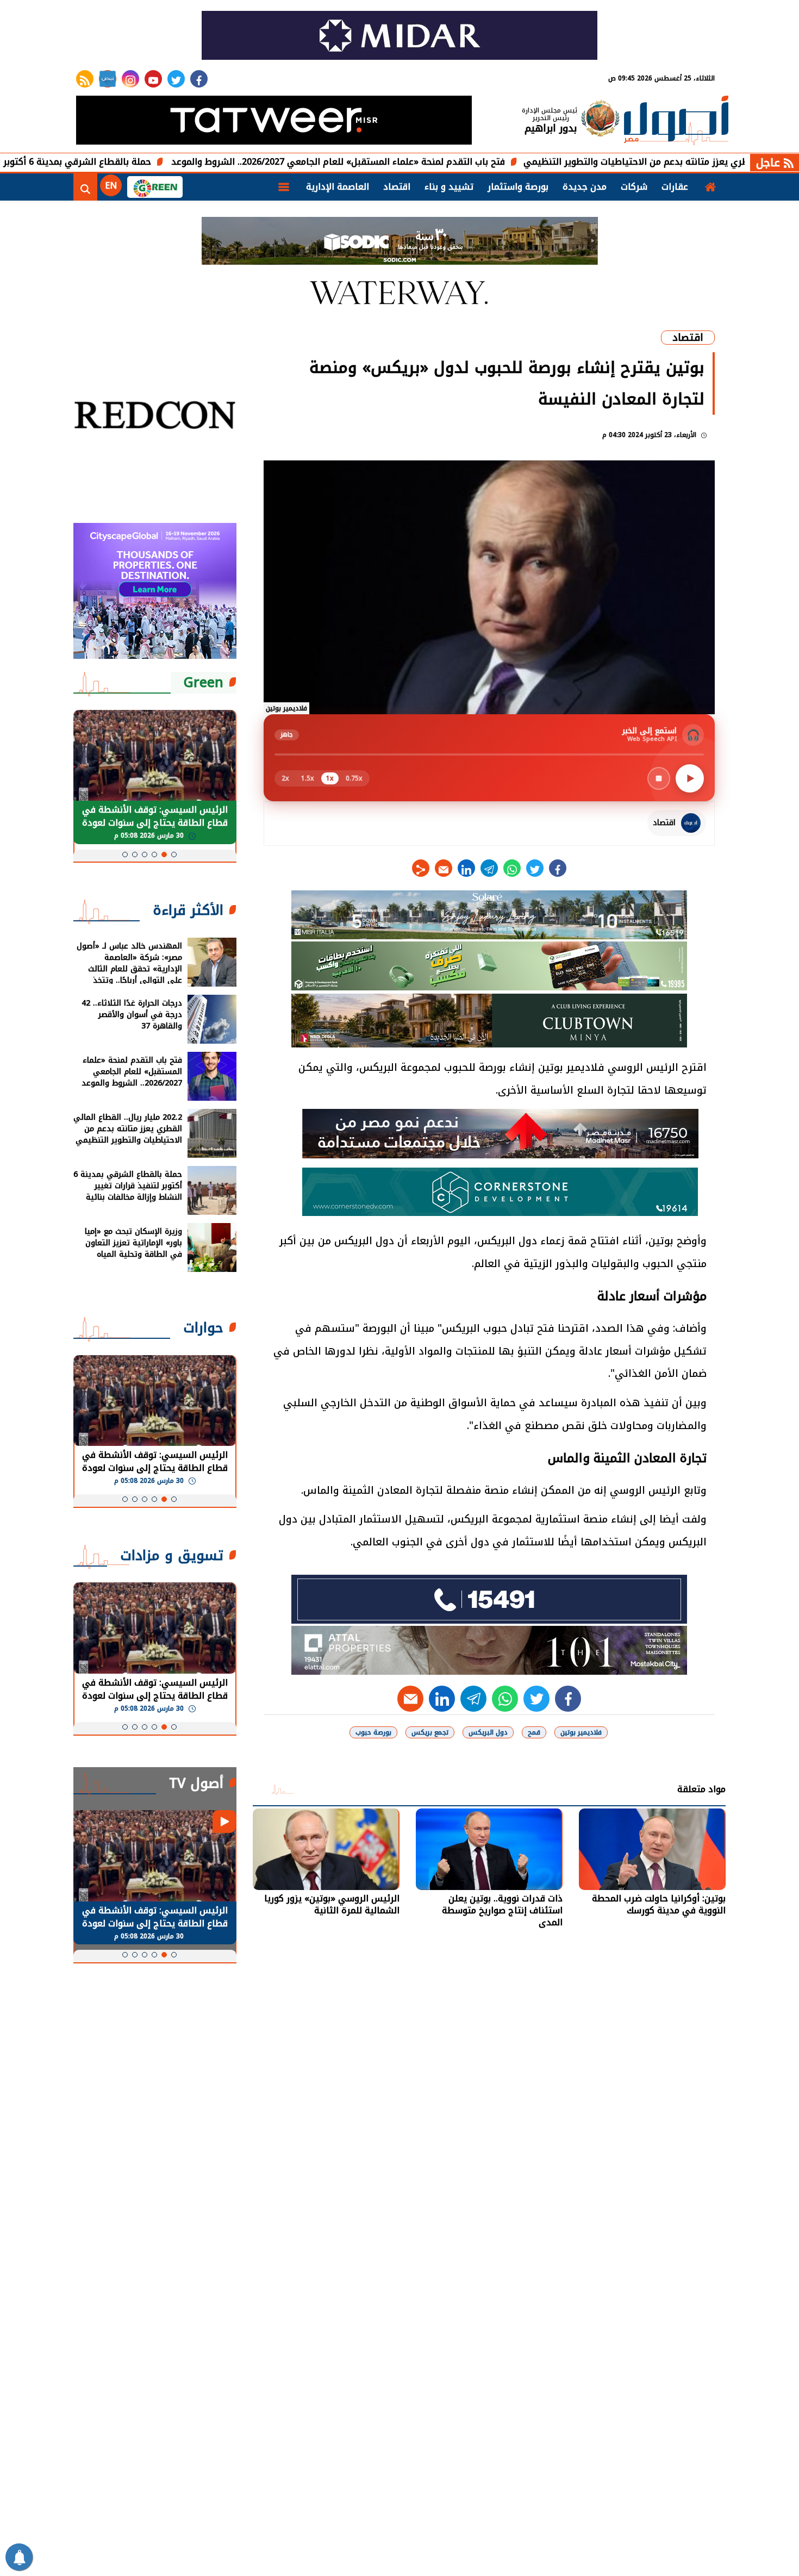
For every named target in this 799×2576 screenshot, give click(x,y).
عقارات (675, 187)
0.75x (354, 778)
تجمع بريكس (430, 1732)
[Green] (155, 187)
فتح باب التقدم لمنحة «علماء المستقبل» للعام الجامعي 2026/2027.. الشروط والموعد (435, 162)
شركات (634, 187)
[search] (85, 187)
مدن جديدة (585, 187)
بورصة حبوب (373, 1732)
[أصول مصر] (676, 121)
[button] (174, 854)
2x (285, 778)
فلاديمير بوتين (581, 1732)
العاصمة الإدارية (338, 187)
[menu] (284, 187)
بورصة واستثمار (518, 187)
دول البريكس (488, 1732)
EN (111, 186)
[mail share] (444, 868)
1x (330, 778)
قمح (534, 1732)
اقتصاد (397, 187)
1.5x (308, 778)
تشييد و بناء (449, 187)
